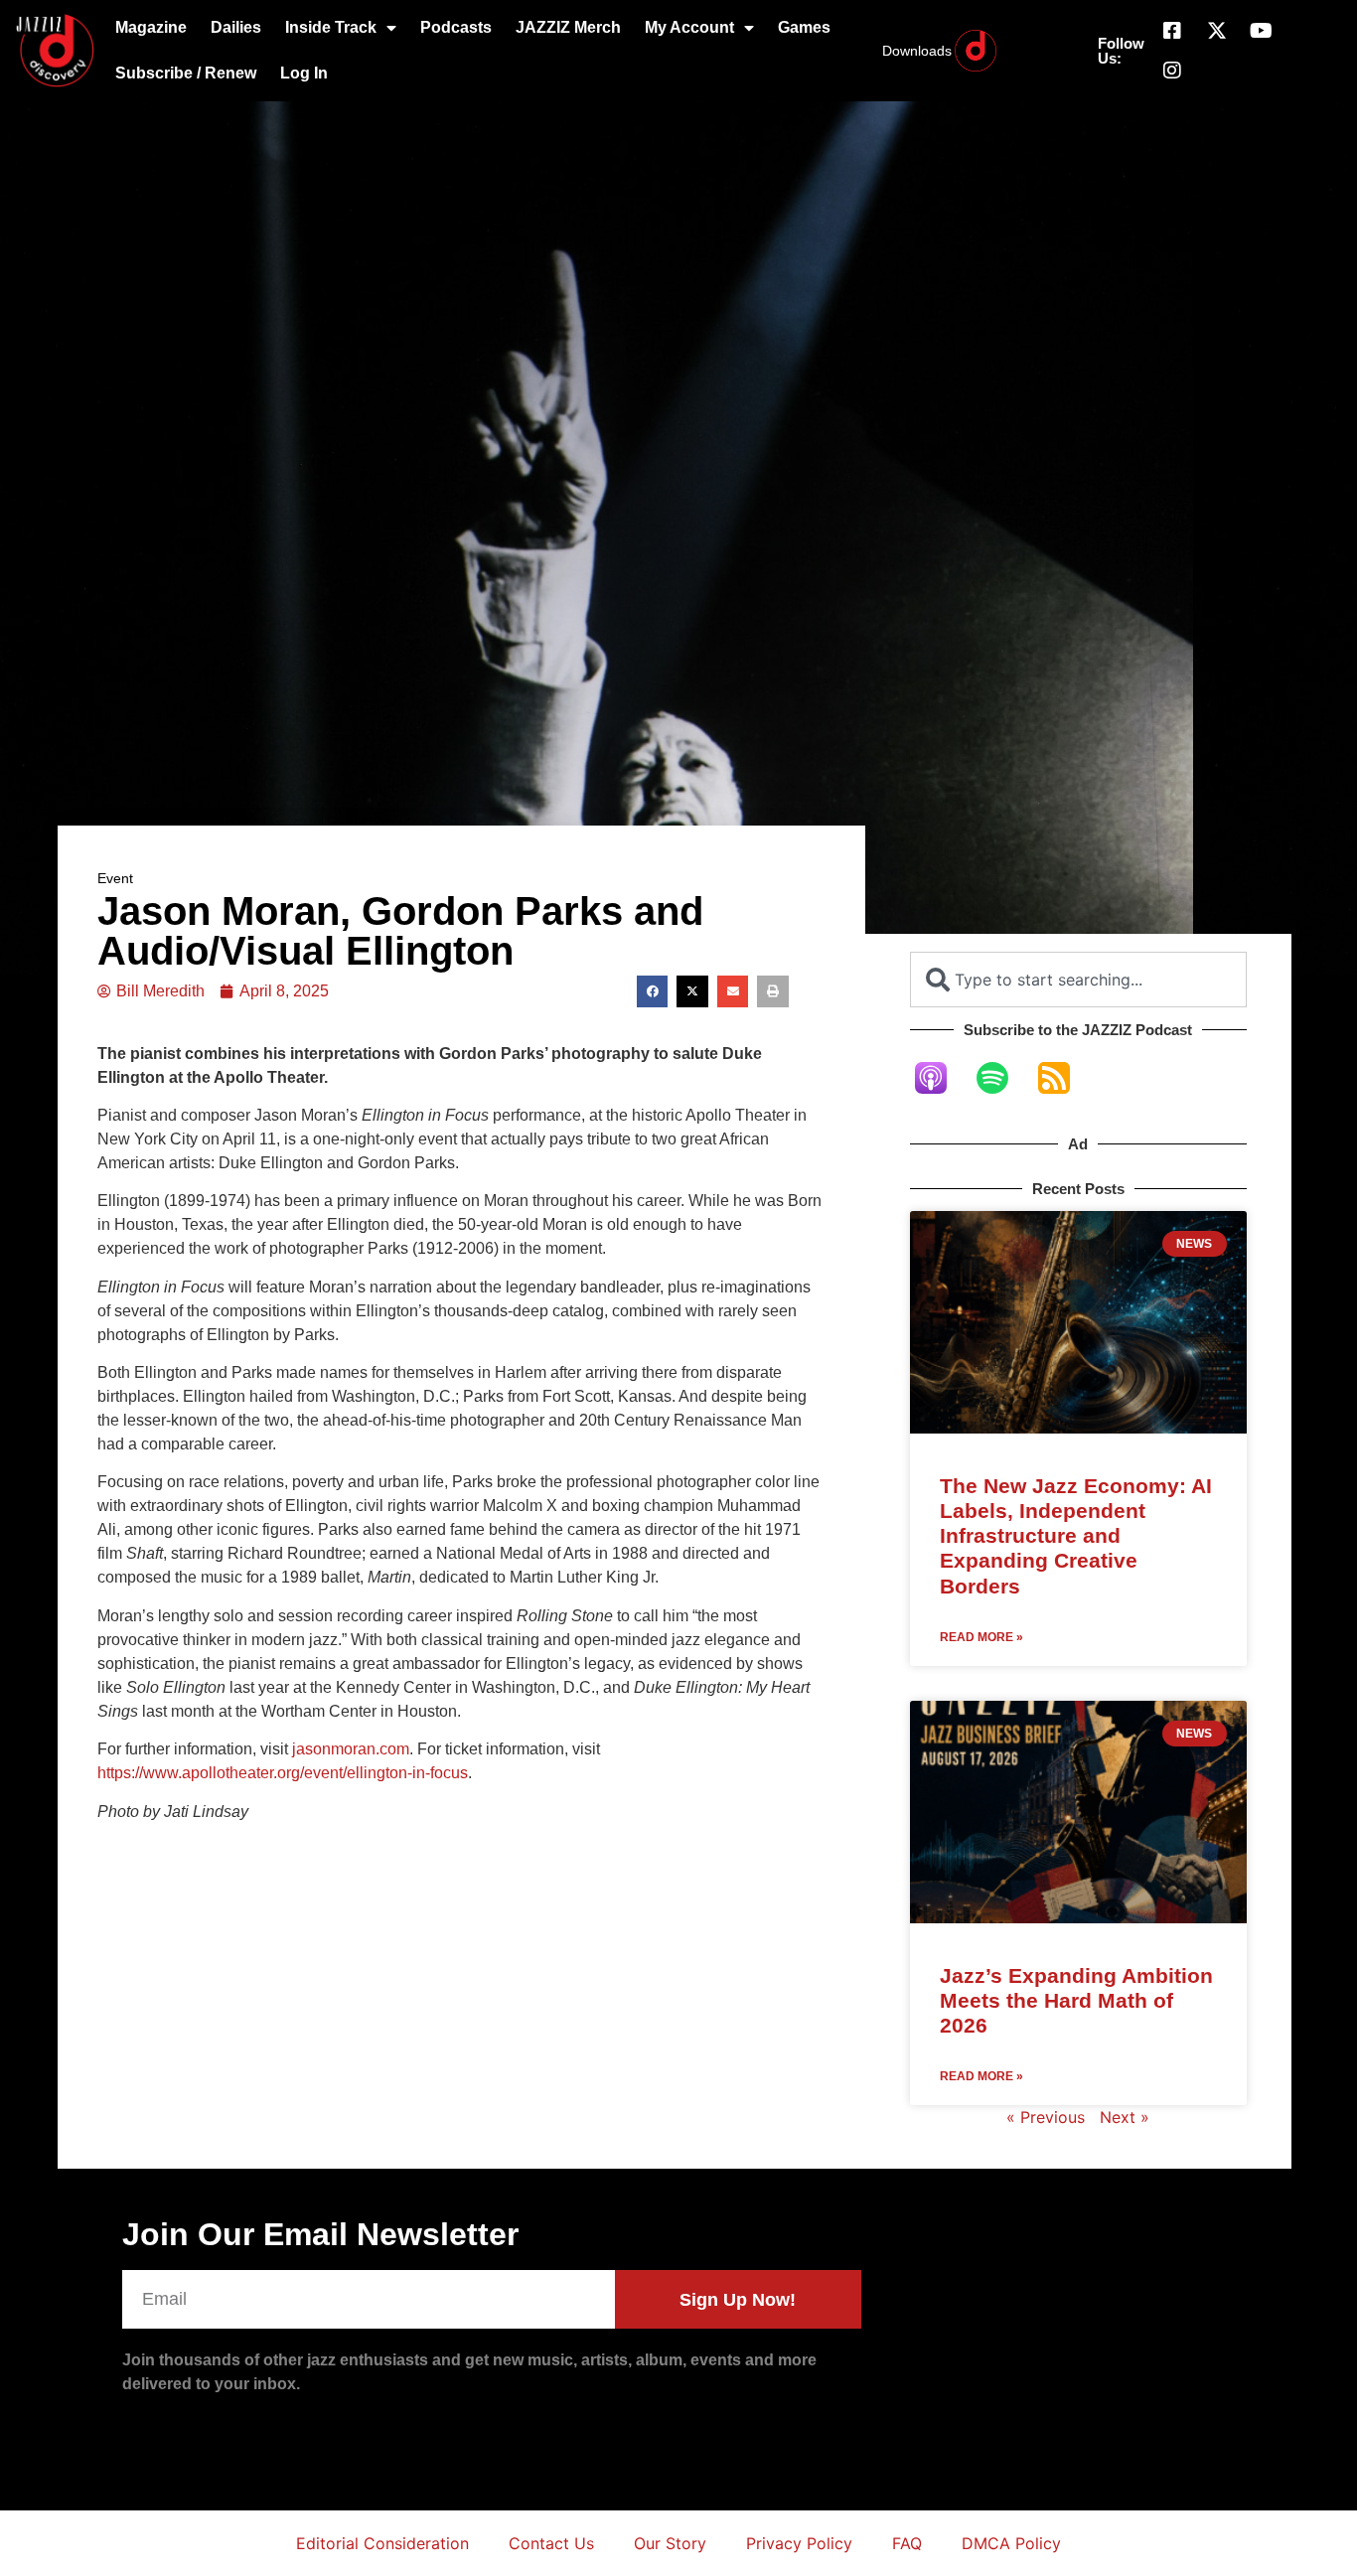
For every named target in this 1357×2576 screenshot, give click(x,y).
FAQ (907, 2543)
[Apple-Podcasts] (941, 1078)
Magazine (151, 27)
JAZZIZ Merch (568, 27)
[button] (653, 991)
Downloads (917, 51)
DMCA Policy (1011, 2543)
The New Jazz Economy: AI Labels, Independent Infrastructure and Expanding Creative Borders (1076, 1536)
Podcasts (456, 27)
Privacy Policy (799, 2543)
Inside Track (331, 27)
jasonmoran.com (351, 1749)
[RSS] (1064, 1078)
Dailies (236, 27)
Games (804, 27)
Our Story (670, 2543)
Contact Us (551, 2543)
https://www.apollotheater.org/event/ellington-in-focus (283, 1773)
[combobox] (1078, 980)
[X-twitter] (1217, 31)
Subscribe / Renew (186, 73)
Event (115, 878)
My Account (689, 27)
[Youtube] (1262, 31)
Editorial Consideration (382, 2543)
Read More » (981, 1637)
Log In (304, 73)
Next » (1125, 2117)
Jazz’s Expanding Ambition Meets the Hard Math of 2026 (1076, 2000)
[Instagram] (1172, 71)
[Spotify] (1002, 1078)
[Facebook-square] (1172, 31)
